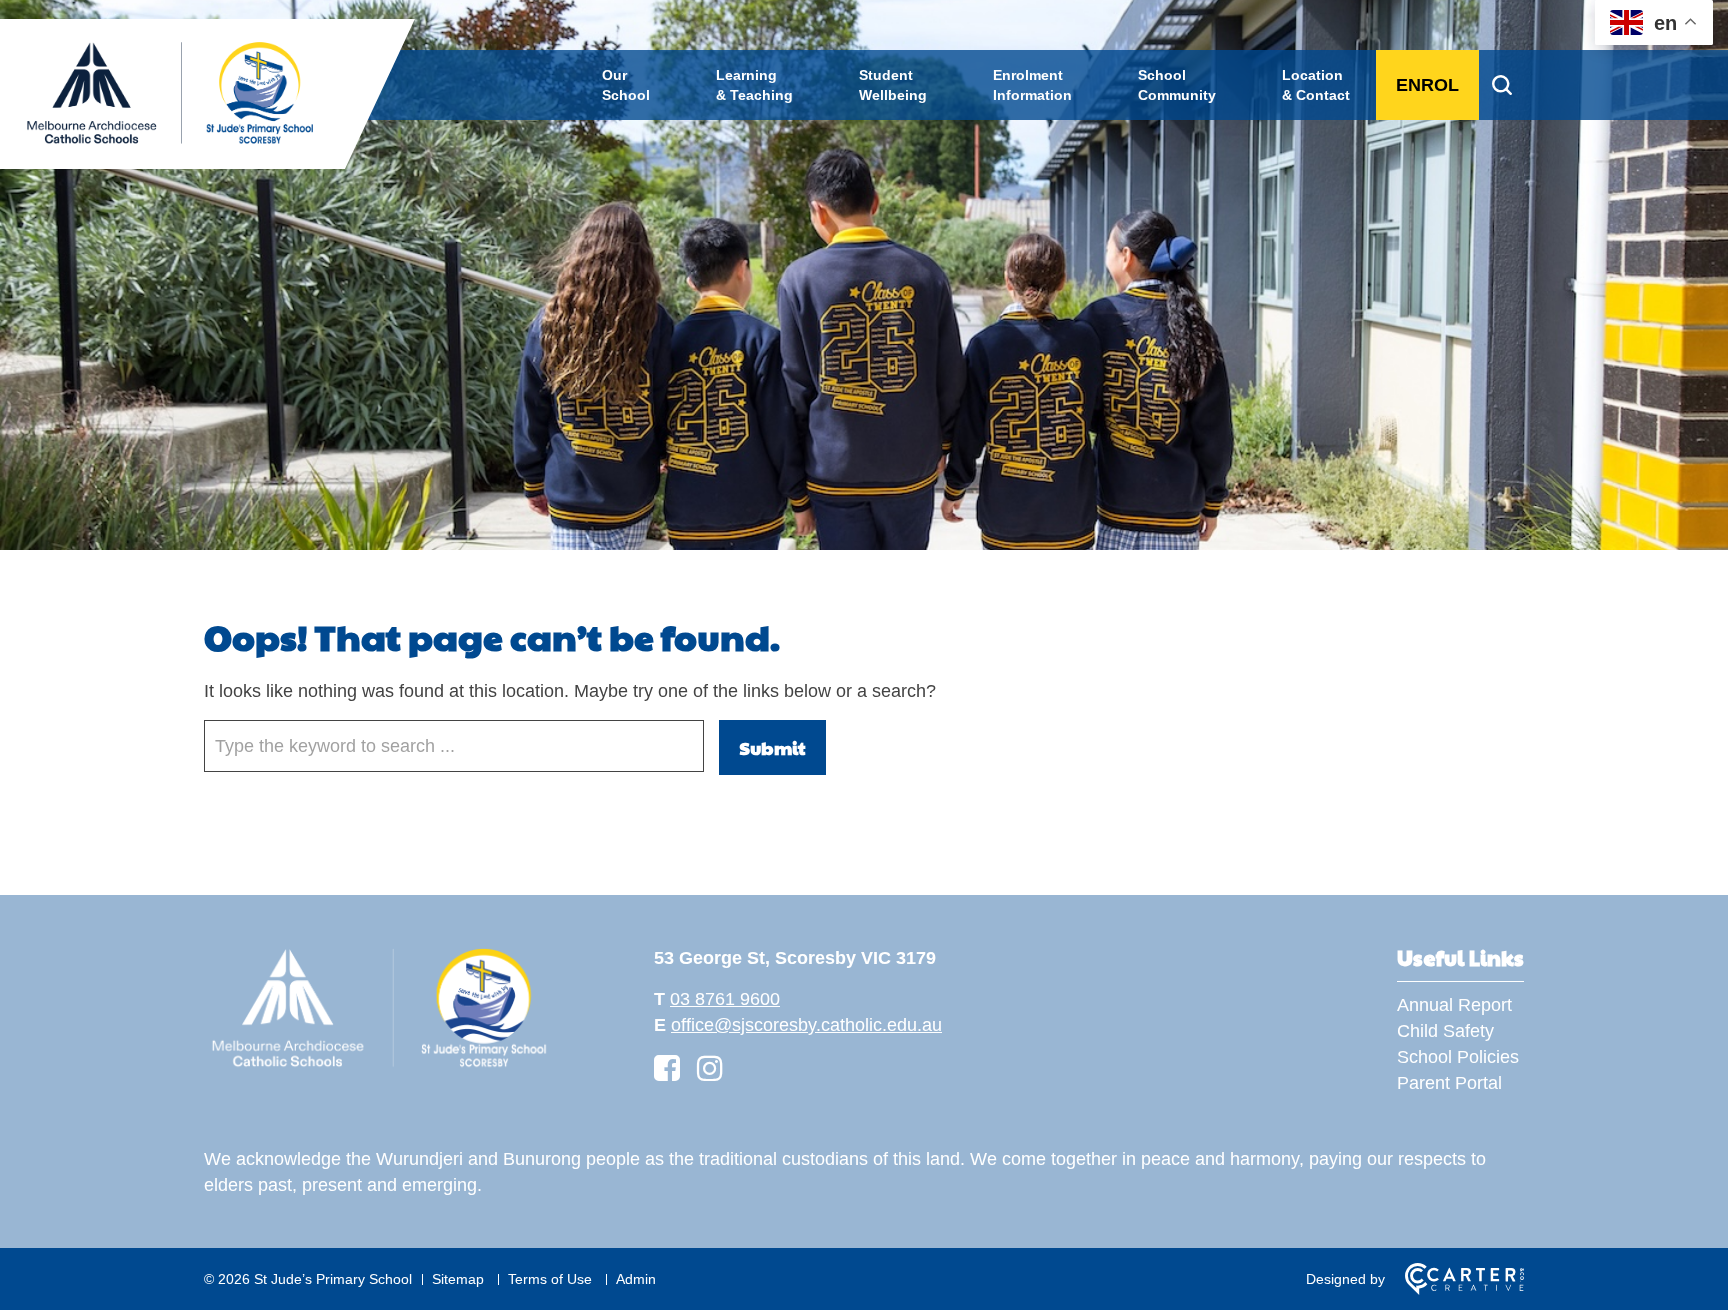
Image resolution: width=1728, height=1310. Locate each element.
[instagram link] (710, 1068)
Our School (626, 85)
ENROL (1427, 85)
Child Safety (1445, 1031)
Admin (636, 1279)
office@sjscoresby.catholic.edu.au (806, 1025)
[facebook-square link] (667, 1068)
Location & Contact (1316, 85)
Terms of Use (550, 1279)
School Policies (1458, 1057)
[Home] (379, 1067)
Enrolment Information (1032, 85)
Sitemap (458, 1279)
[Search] (1501, 85)
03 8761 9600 (725, 999)
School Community (1177, 85)
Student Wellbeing (893, 85)
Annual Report (1454, 1005)
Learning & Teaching (754, 85)
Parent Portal (1449, 1083)
